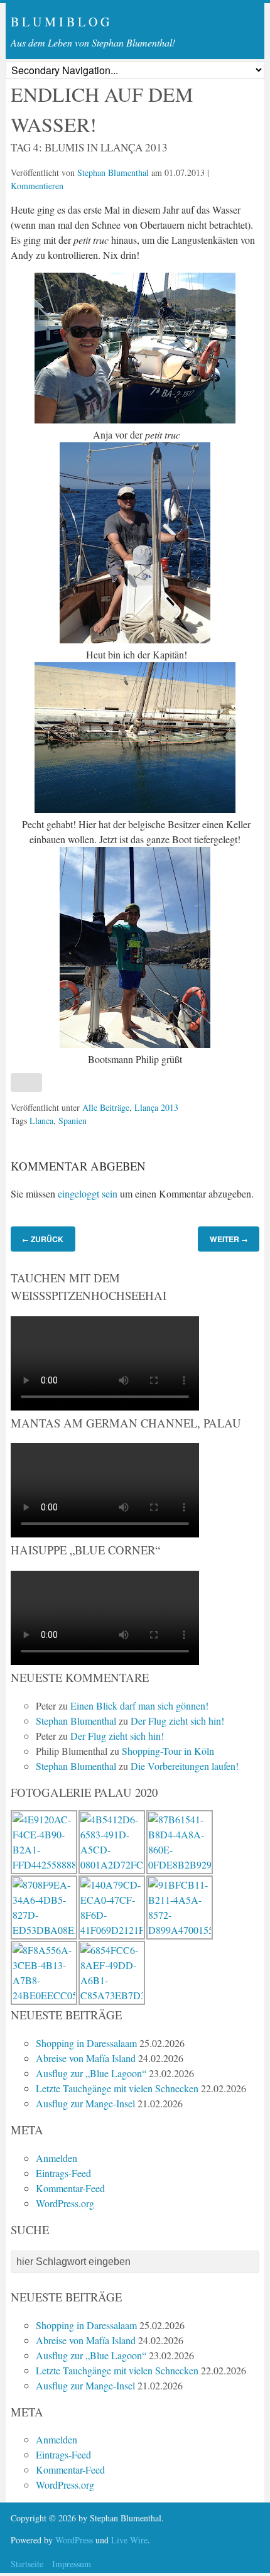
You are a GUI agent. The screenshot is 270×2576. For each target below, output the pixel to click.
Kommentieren (37, 186)
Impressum (72, 2564)
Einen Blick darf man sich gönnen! (139, 1706)
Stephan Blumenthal (113, 172)
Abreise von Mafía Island (86, 2058)
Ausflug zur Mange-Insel (85, 2103)
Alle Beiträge (106, 1107)
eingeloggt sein (88, 1193)
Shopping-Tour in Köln (168, 1751)
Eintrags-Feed (63, 2173)
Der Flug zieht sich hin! (177, 1721)
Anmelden (57, 2158)
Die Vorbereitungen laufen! (185, 1766)
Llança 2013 (156, 1107)
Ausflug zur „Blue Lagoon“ (91, 2073)
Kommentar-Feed (70, 2188)
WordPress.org (65, 2203)
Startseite (27, 2564)
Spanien (73, 1121)
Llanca (41, 1121)
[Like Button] (26, 1083)
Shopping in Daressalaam (86, 2043)
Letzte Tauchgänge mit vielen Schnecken (117, 2088)
